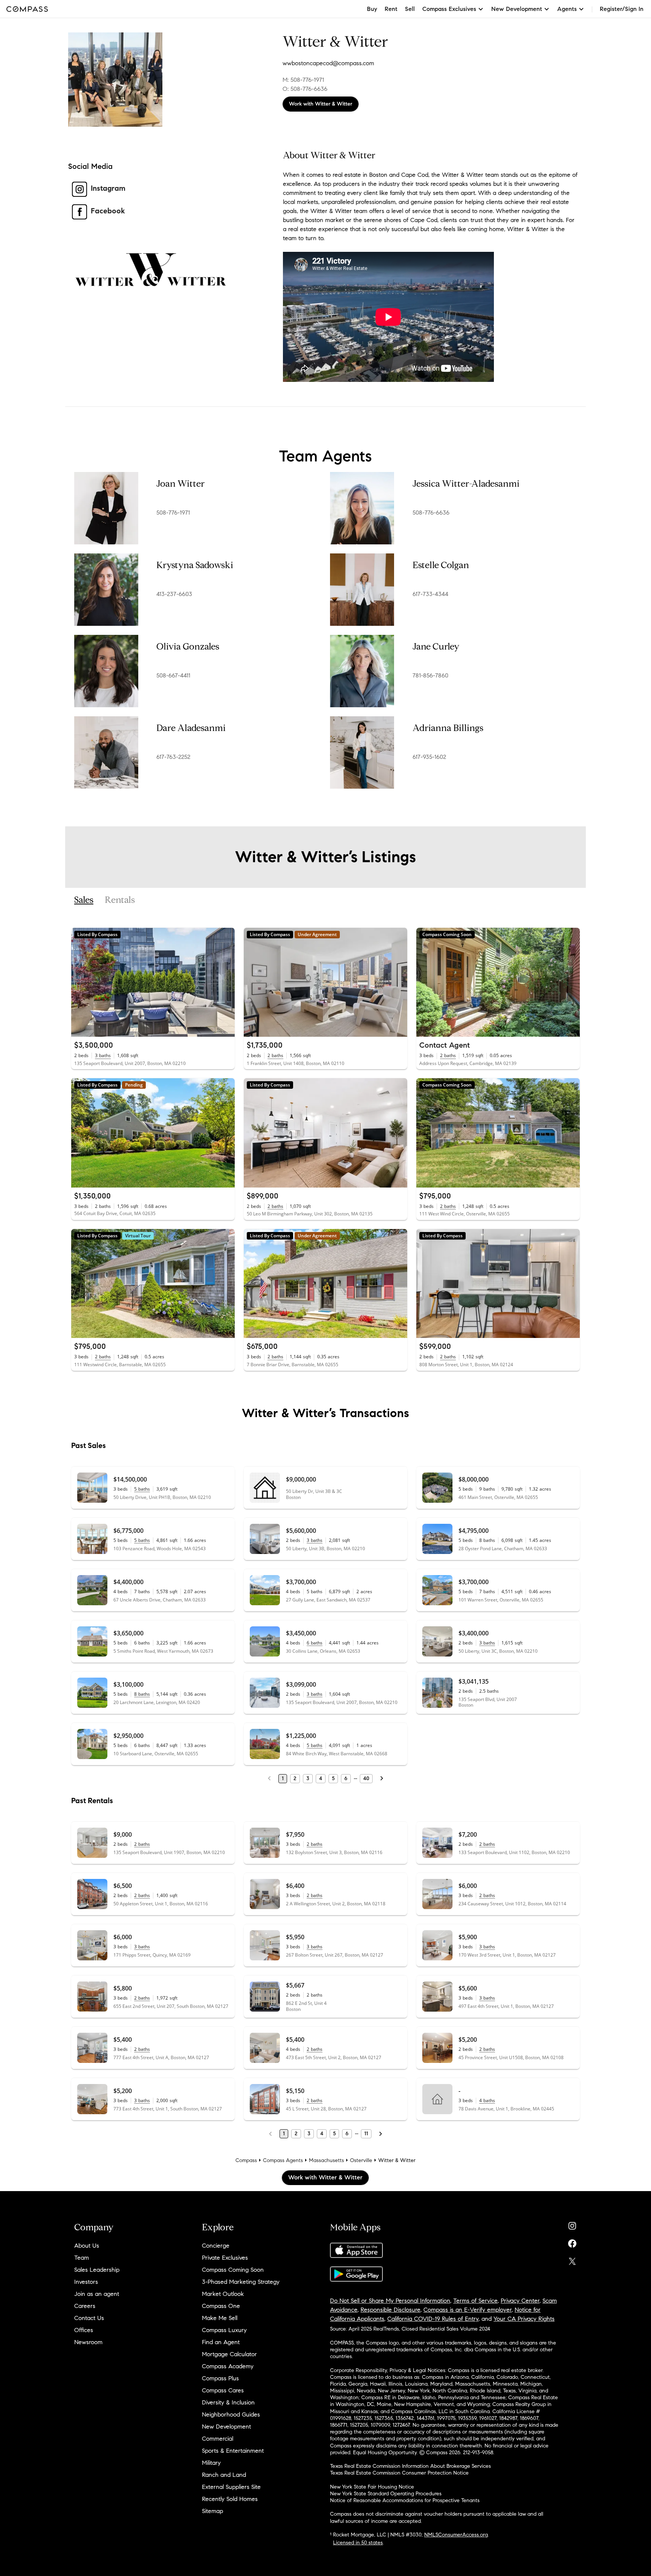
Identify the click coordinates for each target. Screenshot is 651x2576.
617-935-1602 (429, 757)
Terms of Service (475, 2301)
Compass (246, 2160)
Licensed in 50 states (358, 2543)
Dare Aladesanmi (191, 728)
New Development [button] (517, 9)
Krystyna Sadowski (195, 565)
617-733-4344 (430, 594)
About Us (87, 2246)
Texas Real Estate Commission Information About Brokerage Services (410, 2466)
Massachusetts (326, 2160)
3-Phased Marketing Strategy (241, 2282)
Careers (85, 2306)
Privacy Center (520, 2301)
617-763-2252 (173, 757)
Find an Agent (221, 2342)
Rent (391, 9)
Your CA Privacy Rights (524, 2319)
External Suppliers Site (231, 2487)
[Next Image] (226, 982)
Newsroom (88, 2342)
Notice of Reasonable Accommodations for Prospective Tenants (405, 2500)
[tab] (84, 900)
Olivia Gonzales (188, 647)
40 (366, 1778)
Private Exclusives (225, 2258)
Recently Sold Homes (230, 2499)
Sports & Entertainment (233, 2451)
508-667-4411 (173, 675)
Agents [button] (567, 9)
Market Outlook (223, 2294)
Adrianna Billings (448, 728)
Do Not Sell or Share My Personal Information (390, 2301)
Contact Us (89, 2318)
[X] (572, 2260)
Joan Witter (180, 484)
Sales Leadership (97, 2270)
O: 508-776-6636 (305, 89)
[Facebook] (572, 2242)
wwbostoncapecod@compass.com (328, 63)
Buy (372, 9)
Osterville (361, 2160)
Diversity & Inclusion (228, 2402)
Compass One (221, 2306)
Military (211, 2463)
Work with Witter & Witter (321, 104)
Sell (410, 9)
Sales (84, 900)
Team (82, 2258)
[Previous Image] (80, 982)
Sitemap (212, 2511)
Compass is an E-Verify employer (468, 2310)
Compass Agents (283, 2160)
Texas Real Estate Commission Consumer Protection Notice (399, 2473)
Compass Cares (223, 2390)
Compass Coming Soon (233, 2270)
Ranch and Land (224, 2475)
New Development (226, 2427)
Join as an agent (97, 2294)
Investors (86, 2282)
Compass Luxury (224, 2330)
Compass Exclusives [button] (449, 9)
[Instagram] (572, 2224)
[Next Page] (382, 1779)
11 (366, 2134)
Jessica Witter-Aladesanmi (466, 484)
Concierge (216, 2246)
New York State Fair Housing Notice (372, 2487)
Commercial (218, 2439)
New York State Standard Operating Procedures (386, 2494)
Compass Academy (228, 2366)
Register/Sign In (622, 9)
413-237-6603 (174, 594)
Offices (84, 2330)
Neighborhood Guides (231, 2414)
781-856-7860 (430, 675)
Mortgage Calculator (229, 2354)
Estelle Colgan (441, 565)
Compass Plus (220, 2378)
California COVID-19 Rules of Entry (433, 2319)
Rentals (120, 900)
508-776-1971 (173, 513)
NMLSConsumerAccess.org (456, 2535)
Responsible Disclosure (390, 2310)
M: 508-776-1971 (303, 80)
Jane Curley (436, 647)
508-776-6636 (431, 513)
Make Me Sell (220, 2318)
